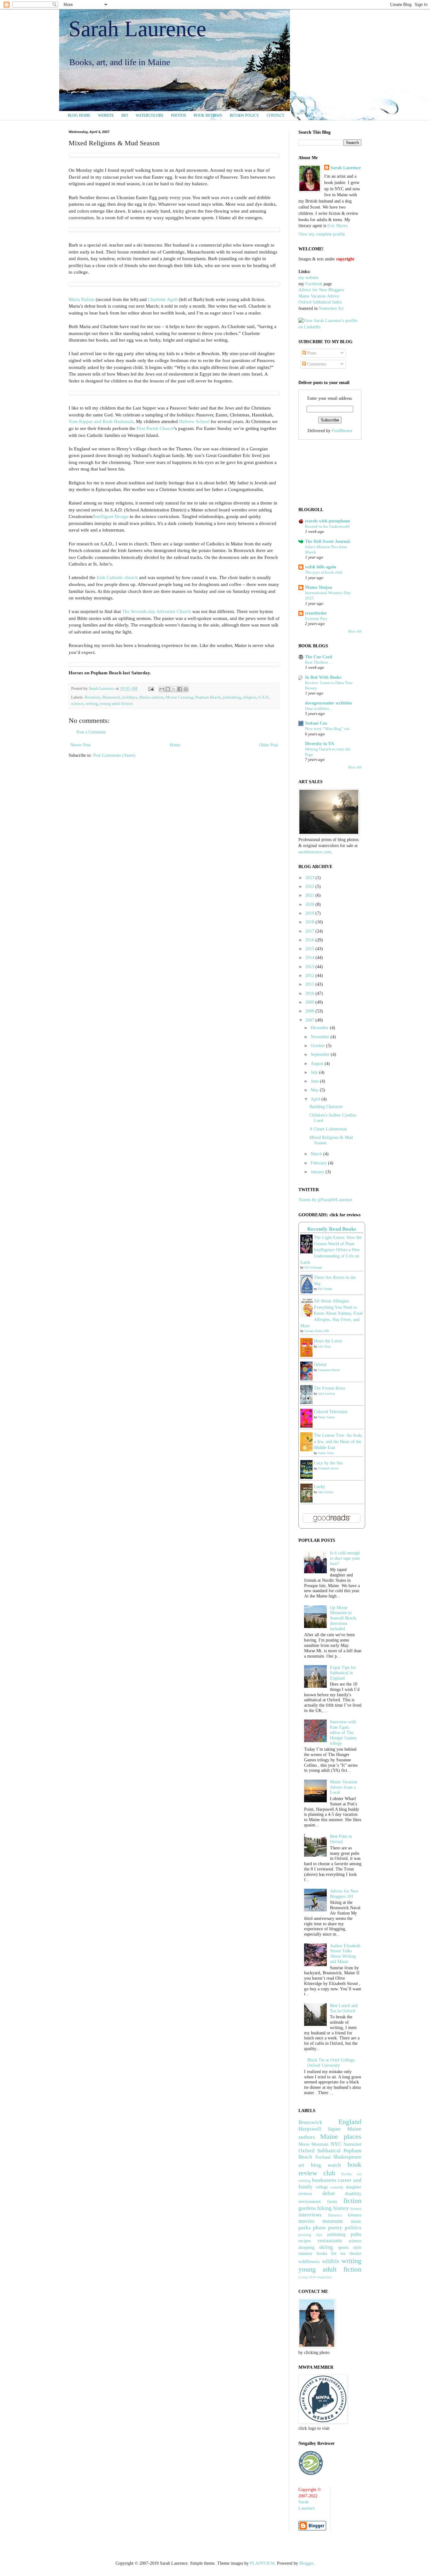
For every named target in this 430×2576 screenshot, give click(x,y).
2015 (310, 949)
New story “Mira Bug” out (327, 729)
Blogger (306, 2563)
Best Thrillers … (319, 662)
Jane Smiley (326, 1492)
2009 (310, 1002)
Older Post (269, 745)
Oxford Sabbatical (320, 2151)
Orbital (320, 1365)
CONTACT (275, 115)
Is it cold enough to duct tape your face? (345, 1558)
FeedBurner (342, 431)
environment (310, 2202)
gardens (307, 2208)
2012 (310, 976)
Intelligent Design (111, 516)
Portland (323, 2157)
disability (353, 2194)
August (318, 1064)
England (350, 2122)
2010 (310, 993)
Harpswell (310, 2129)
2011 (310, 984)
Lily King (324, 1346)
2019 (310, 913)
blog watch (326, 2165)
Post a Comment (91, 732)
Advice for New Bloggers (321, 290)
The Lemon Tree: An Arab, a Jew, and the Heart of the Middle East (338, 1441)
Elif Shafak (325, 1289)
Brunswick (111, 697)
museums (333, 2221)
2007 (310, 1020)
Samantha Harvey (329, 1370)
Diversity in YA (320, 744)
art (301, 2165)
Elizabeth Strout (328, 1468)
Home (175, 745)
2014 (310, 958)
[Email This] (162, 689)
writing (92, 704)
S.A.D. (264, 697)
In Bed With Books (323, 677)
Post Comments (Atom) (114, 755)
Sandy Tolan (326, 1453)
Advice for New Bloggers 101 (344, 1894)
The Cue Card (319, 657)
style (357, 2247)
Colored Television (331, 1412)
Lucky (320, 1487)
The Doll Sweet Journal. (328, 541)
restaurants (330, 2241)
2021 (310, 895)
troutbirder (316, 613)
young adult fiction (116, 704)
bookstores (324, 2180)
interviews (310, 2215)
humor (356, 2209)
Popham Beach (208, 697)
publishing (232, 697)
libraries (335, 2215)
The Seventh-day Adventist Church (157, 611)
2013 (310, 967)
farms (332, 2202)
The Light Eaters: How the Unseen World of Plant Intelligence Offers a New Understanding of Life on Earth (331, 1250)
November (321, 1037)
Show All (355, 631)
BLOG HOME (79, 115)
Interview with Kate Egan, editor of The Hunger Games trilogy (343, 1732)
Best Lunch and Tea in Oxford (344, 2008)
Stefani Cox (316, 723)
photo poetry (328, 2228)
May (315, 1090)
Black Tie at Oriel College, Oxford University (331, 2063)
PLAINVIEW (262, 2563)
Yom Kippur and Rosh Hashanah (101, 421)
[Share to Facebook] (180, 689)
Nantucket (352, 2144)
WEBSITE (106, 115)
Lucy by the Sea (328, 1463)
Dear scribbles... (318, 708)
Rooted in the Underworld (327, 526)
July (315, 1072)
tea (343, 2253)
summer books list (317, 2253)
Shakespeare (347, 2157)
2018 (310, 922)
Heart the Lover (328, 1341)
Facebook (314, 284)
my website (308, 278)
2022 (310, 887)
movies (306, 2221)
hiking (325, 2208)
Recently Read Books (332, 1229)
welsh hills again (321, 567)
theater (355, 2253)
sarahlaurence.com (315, 852)
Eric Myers (337, 226)
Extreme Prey (316, 619)
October (318, 1046)
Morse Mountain (313, 2144)
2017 (310, 931)
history (341, 2208)
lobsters (355, 2215)
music (356, 2221)
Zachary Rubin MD (317, 1331)
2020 (310, 904)
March (317, 1154)
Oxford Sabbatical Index (320, 302)
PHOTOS (178, 115)
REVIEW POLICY (244, 115)
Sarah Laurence (137, 29)
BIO (125, 115)
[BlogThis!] (168, 689)
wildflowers (309, 2262)
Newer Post (80, 745)
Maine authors (151, 697)
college (322, 2187)
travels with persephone (328, 521)
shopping (306, 2247)
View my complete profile (322, 234)
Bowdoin (93, 697)
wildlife (331, 2261)
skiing (326, 2247)
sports (343, 2247)
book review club (330, 2169)
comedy (337, 2187)
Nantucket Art (331, 308)
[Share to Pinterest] (186, 689)
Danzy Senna (326, 1417)
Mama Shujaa (319, 587)
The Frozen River (330, 1388)
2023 (310, 878)
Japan (334, 2129)
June (315, 1081)
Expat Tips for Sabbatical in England (343, 1673)
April (316, 1099)
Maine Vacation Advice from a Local (344, 1787)
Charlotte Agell (163, 299)
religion (250, 697)
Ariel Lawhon (326, 1394)
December (320, 1028)
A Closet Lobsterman (328, 1129)
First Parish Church (155, 428)
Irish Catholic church (117, 577)
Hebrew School (194, 421)
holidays (130, 697)
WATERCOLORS (150, 115)
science (77, 704)
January (318, 1172)
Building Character (326, 1107)
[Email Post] (151, 689)
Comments (316, 364)
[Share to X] (174, 689)
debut (329, 2193)
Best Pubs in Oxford (341, 1839)
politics (353, 2228)
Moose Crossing (179, 697)
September (321, 1054)
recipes (305, 2241)
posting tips (310, 2235)
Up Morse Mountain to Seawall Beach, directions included (343, 1618)
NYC (336, 2144)
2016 (310, 940)
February (319, 1163)
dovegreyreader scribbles (328, 703)
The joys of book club (324, 572)
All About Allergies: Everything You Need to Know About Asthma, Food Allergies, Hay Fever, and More (331, 1313)
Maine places (341, 2136)
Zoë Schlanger (313, 1267)
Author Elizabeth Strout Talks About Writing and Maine (345, 1954)
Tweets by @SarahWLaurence (325, 1200)
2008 (310, 1011)
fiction (352, 2201)
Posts (311, 353)
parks (305, 2228)
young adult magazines (315, 2277)
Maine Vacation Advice (319, 296)
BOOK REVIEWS (208, 115)
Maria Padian (82, 299)
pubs (356, 2234)
